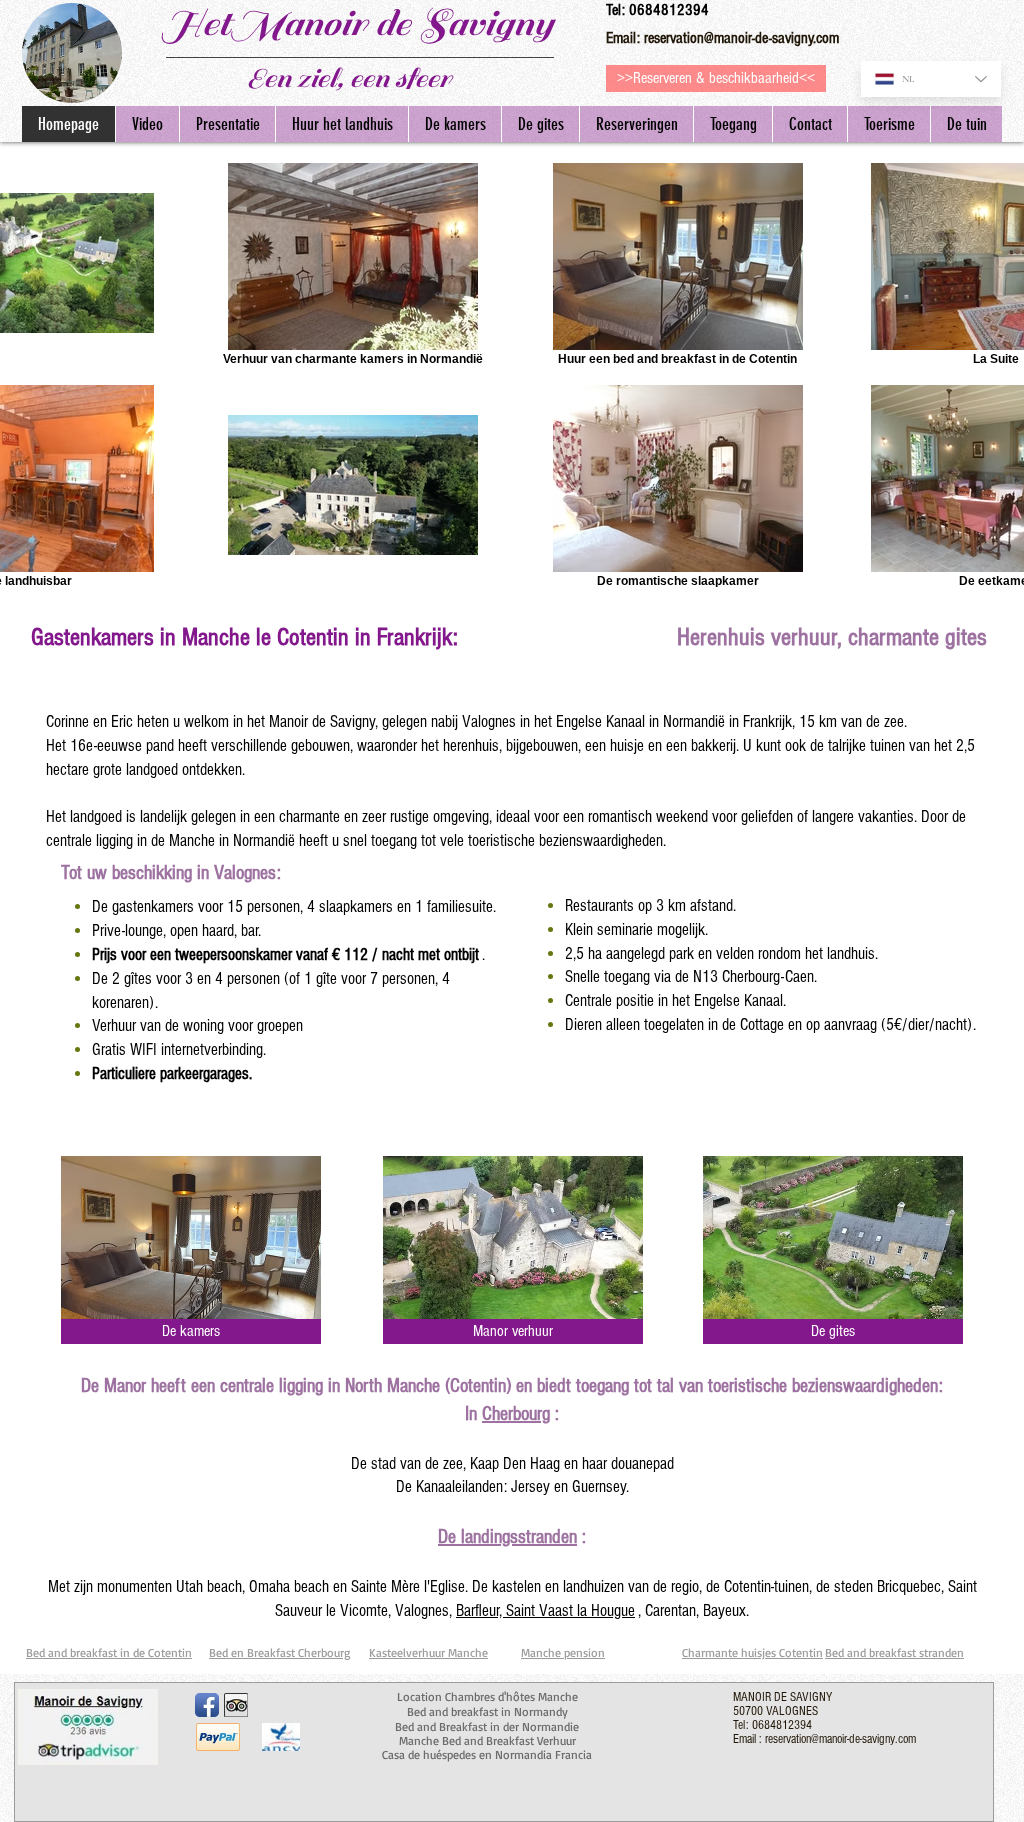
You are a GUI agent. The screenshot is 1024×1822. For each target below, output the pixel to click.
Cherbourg (516, 1414)
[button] (888, 124)
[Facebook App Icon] (207, 1705)
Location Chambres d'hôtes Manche (487, 1696)
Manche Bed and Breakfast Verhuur (487, 1740)
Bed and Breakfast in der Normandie (487, 1726)
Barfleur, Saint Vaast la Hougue (545, 1610)
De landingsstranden (507, 1537)
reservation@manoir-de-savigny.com (741, 38)
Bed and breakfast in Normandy (487, 1711)
